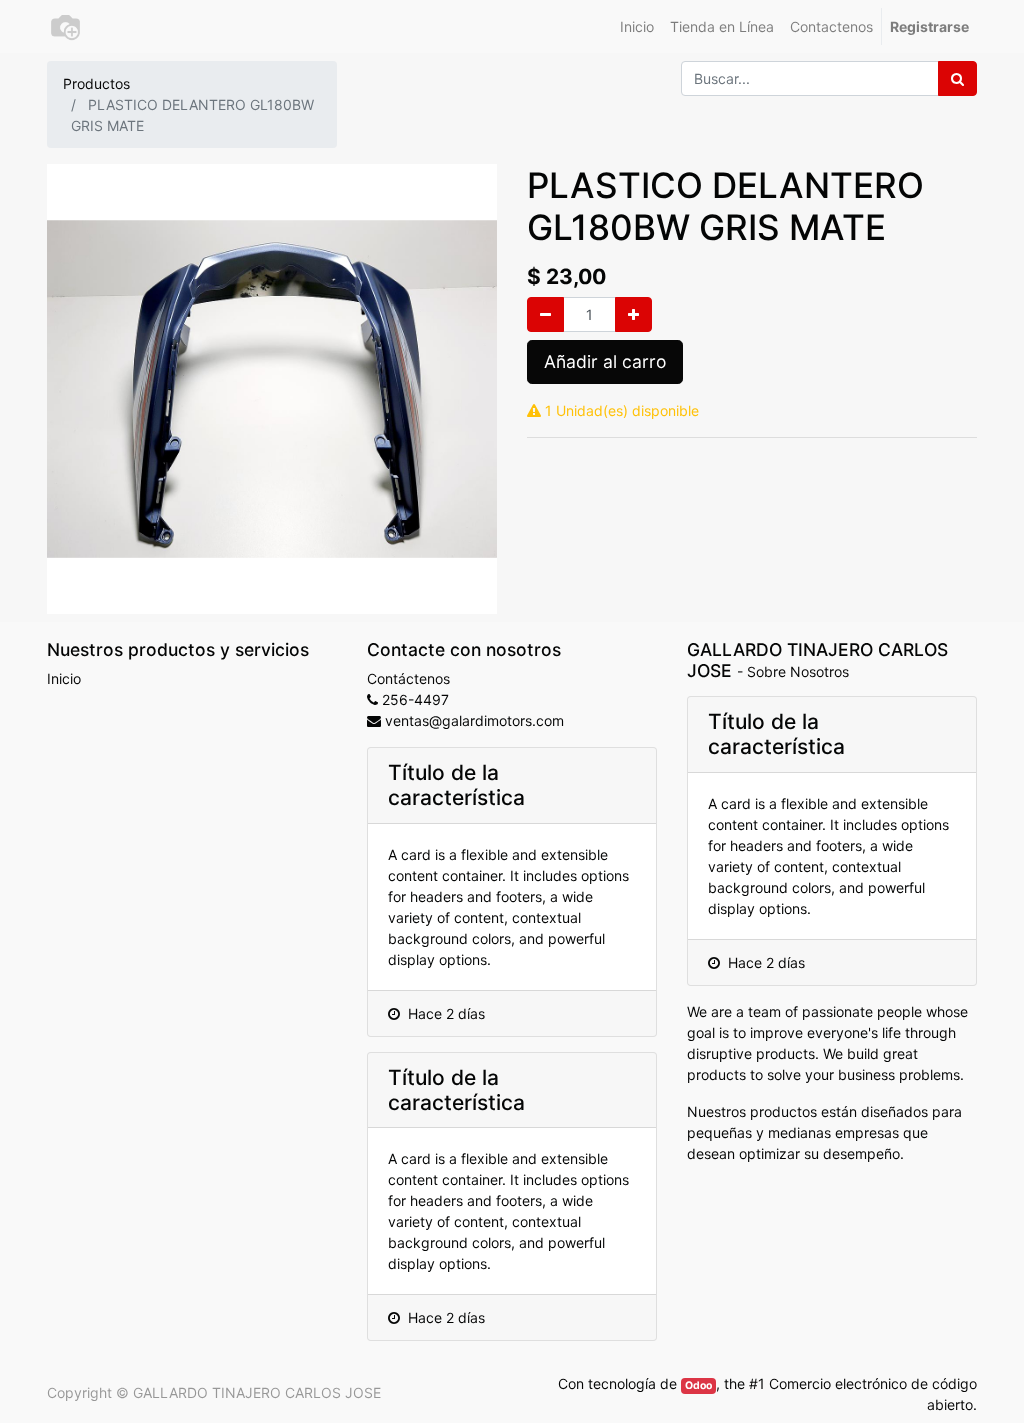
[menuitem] (637, 26)
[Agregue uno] (633, 314)
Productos (96, 83)
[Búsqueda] (957, 78)
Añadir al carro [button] (605, 361)
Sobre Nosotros (798, 671)
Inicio (64, 678)
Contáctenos (408, 678)
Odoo (698, 1385)
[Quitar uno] (545, 314)
